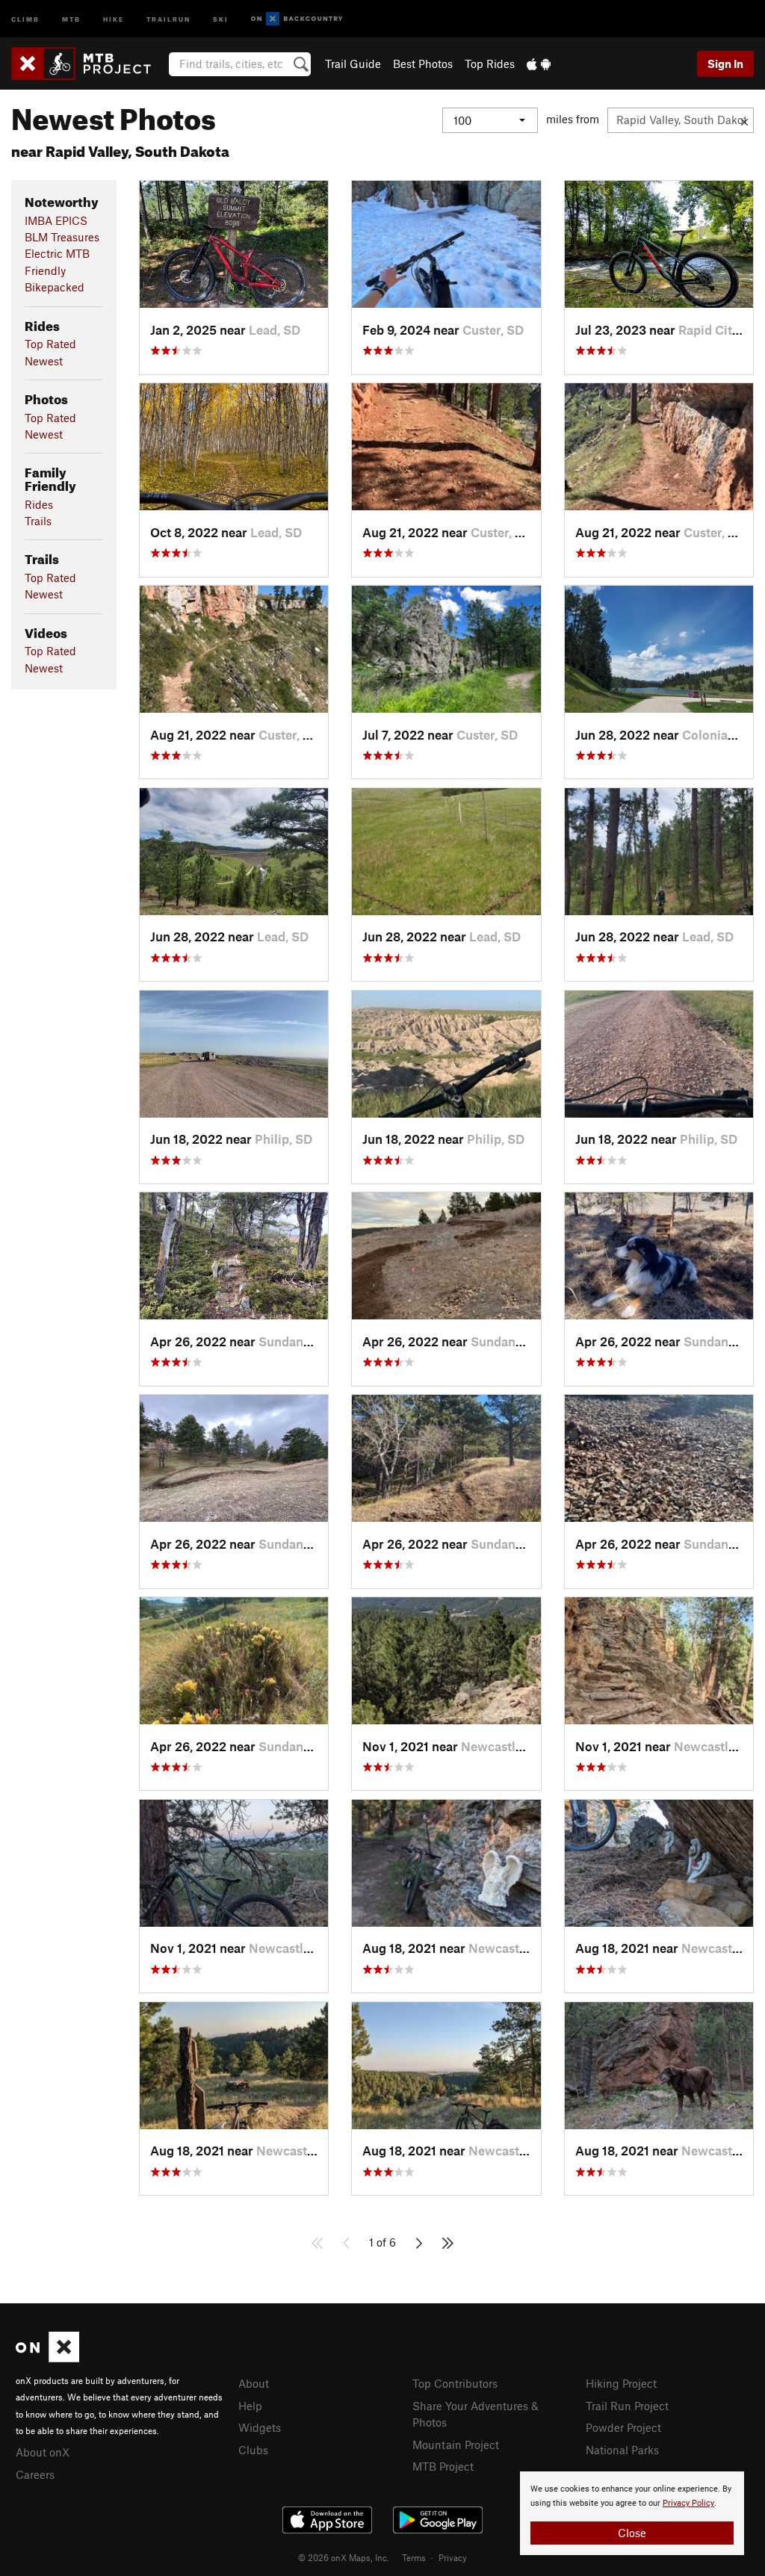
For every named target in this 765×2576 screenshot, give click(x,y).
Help (250, 2406)
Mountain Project (456, 2445)
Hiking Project (621, 2383)
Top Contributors (455, 2383)
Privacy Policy (688, 2503)
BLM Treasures (62, 237)
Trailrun (168, 18)
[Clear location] (744, 120)
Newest (44, 361)
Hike (114, 18)
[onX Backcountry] (297, 19)
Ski (221, 18)
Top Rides (490, 64)
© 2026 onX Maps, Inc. (344, 2557)
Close (632, 2533)
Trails (38, 521)
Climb (25, 18)
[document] (632, 2513)
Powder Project (623, 2427)
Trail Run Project (627, 2406)
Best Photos (423, 64)
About (254, 2383)
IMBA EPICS (56, 220)
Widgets (260, 2427)
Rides (39, 504)
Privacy (453, 2557)
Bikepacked (55, 287)
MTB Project (443, 2466)
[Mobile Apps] (539, 64)
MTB (71, 18)
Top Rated (50, 344)
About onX (43, 2452)
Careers (35, 2474)
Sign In (725, 64)
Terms (414, 2557)
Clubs (253, 2450)
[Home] (89, 64)
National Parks (622, 2450)
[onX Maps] (47, 2358)
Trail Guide (353, 64)
